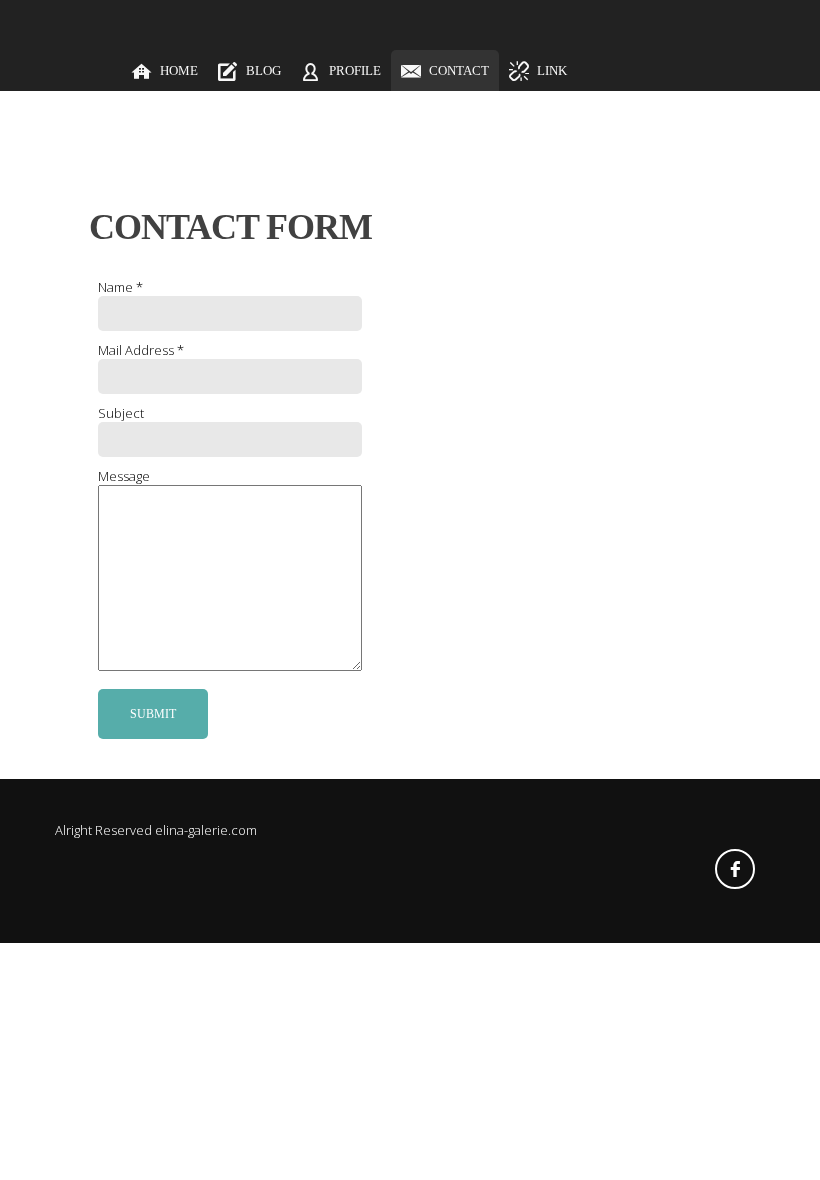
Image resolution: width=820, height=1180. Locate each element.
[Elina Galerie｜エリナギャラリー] (68, 70)
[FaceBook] (735, 869)
